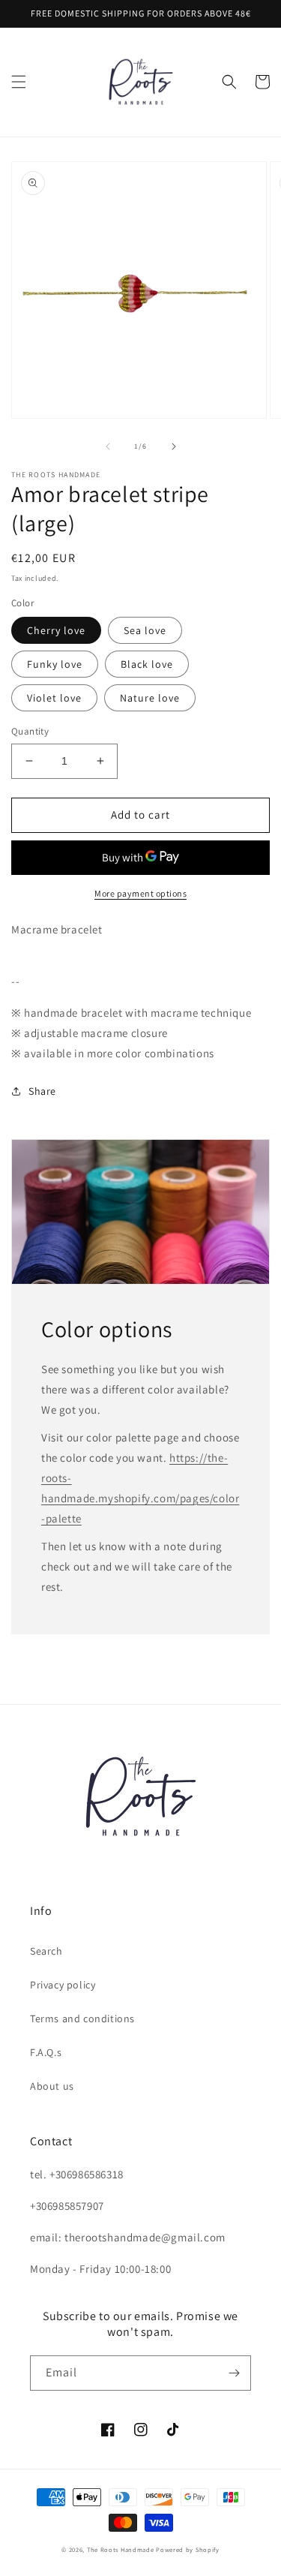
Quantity (30, 731)
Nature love (150, 698)
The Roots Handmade (121, 2549)
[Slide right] (174, 446)
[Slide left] (108, 446)
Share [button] (42, 1091)
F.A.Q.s (46, 2052)
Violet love (54, 698)
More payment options (140, 893)
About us (52, 2086)
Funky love (55, 664)
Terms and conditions (82, 2018)
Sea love (145, 630)
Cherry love (56, 630)
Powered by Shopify (188, 2549)
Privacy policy (63, 1985)
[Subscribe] (234, 2373)
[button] (19, 82)
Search (46, 1951)
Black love (147, 664)
